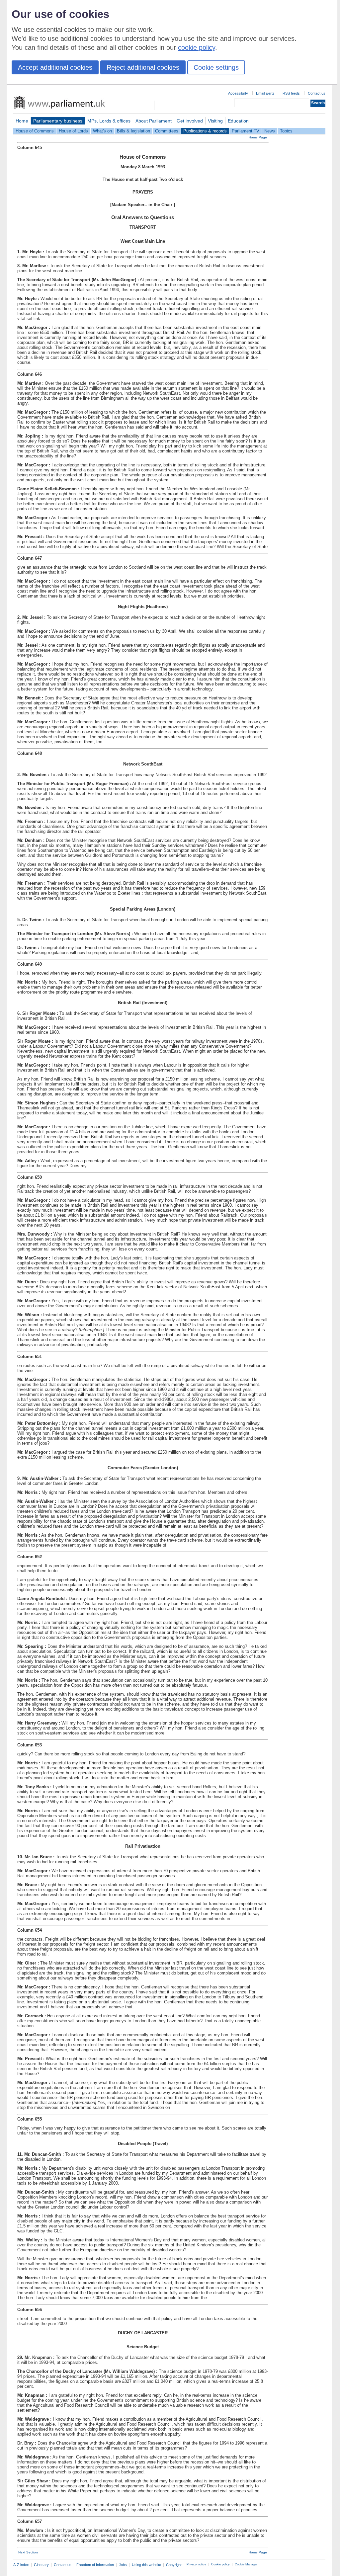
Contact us (317, 93)
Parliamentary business (58, 121)
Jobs (123, 2565)
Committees (167, 131)
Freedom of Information (95, 2565)
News (270, 131)
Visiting (215, 121)
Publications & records (205, 131)
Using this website (146, 2565)
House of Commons (35, 131)
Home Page (258, 137)
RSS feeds (291, 93)
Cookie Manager (246, 2564)
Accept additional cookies (55, 67)
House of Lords (73, 131)
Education (238, 121)
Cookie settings (216, 67)
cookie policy (197, 47)
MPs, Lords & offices (109, 121)
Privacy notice (196, 2564)
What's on (102, 131)
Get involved (190, 121)
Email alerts (265, 93)
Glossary (41, 2565)
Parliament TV (246, 131)
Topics (286, 131)
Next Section (28, 2552)
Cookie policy (220, 2564)
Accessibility (238, 93)
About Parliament (154, 121)
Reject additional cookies (143, 67)
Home (22, 121)
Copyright (174, 2565)
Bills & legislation (133, 131)
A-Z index (21, 2565)
